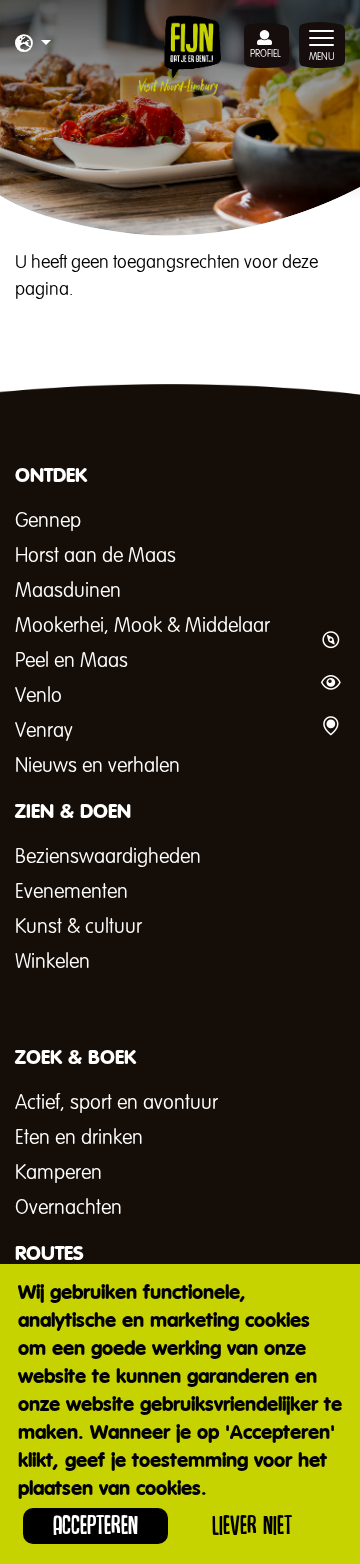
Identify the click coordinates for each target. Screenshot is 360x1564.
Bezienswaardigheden (108, 857)
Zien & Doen (330, 683)
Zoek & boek (330, 726)
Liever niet (252, 1525)
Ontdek (330, 640)
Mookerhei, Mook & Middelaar (142, 626)
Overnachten (68, 1208)
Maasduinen (68, 591)
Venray (44, 731)
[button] (33, 45)
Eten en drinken (79, 1138)
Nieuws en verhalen (97, 766)
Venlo (38, 696)
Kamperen (58, 1173)
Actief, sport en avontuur (116, 1103)
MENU (322, 57)
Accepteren (95, 1525)
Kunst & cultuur (78, 927)
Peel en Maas (71, 661)
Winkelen (52, 962)
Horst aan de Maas (95, 556)
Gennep (48, 521)
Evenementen (71, 892)
